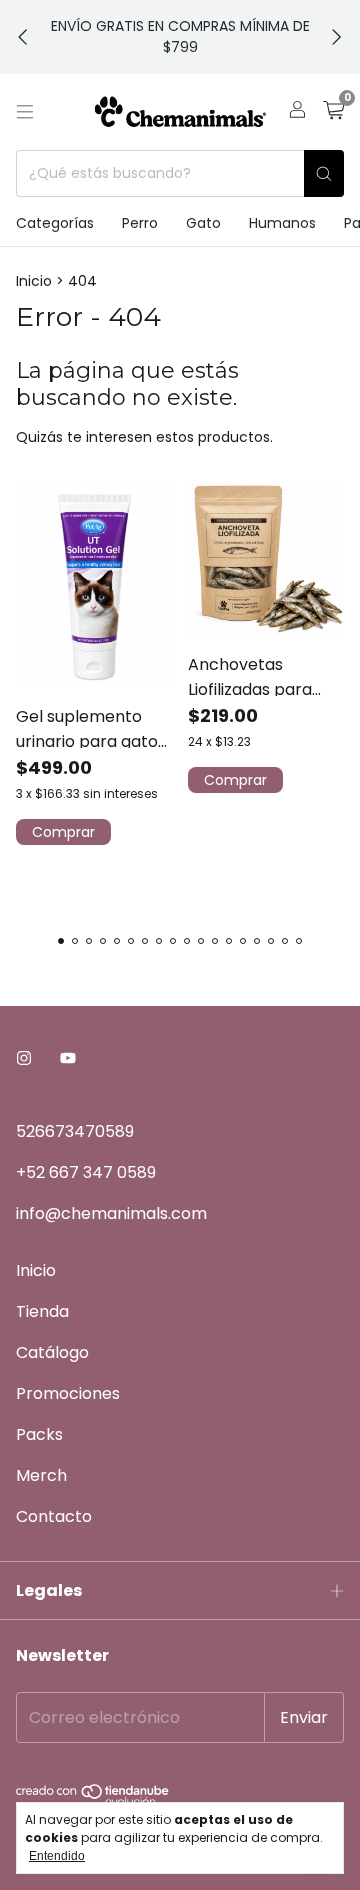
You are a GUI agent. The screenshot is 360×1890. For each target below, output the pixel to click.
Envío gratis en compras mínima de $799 (180, 36)
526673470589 (75, 1131)
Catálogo (52, 1352)
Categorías (55, 223)
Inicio (34, 281)
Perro (140, 223)
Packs (39, 1434)
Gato (203, 223)
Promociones (68, 1393)
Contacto (54, 1516)
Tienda (42, 1311)
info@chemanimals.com (111, 1213)
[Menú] (25, 112)
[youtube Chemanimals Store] (68, 1058)
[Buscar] (324, 173)
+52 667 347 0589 (86, 1172)
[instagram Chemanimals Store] (24, 1058)
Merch (41, 1475)
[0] (333, 112)
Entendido (57, 1856)
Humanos (282, 223)
